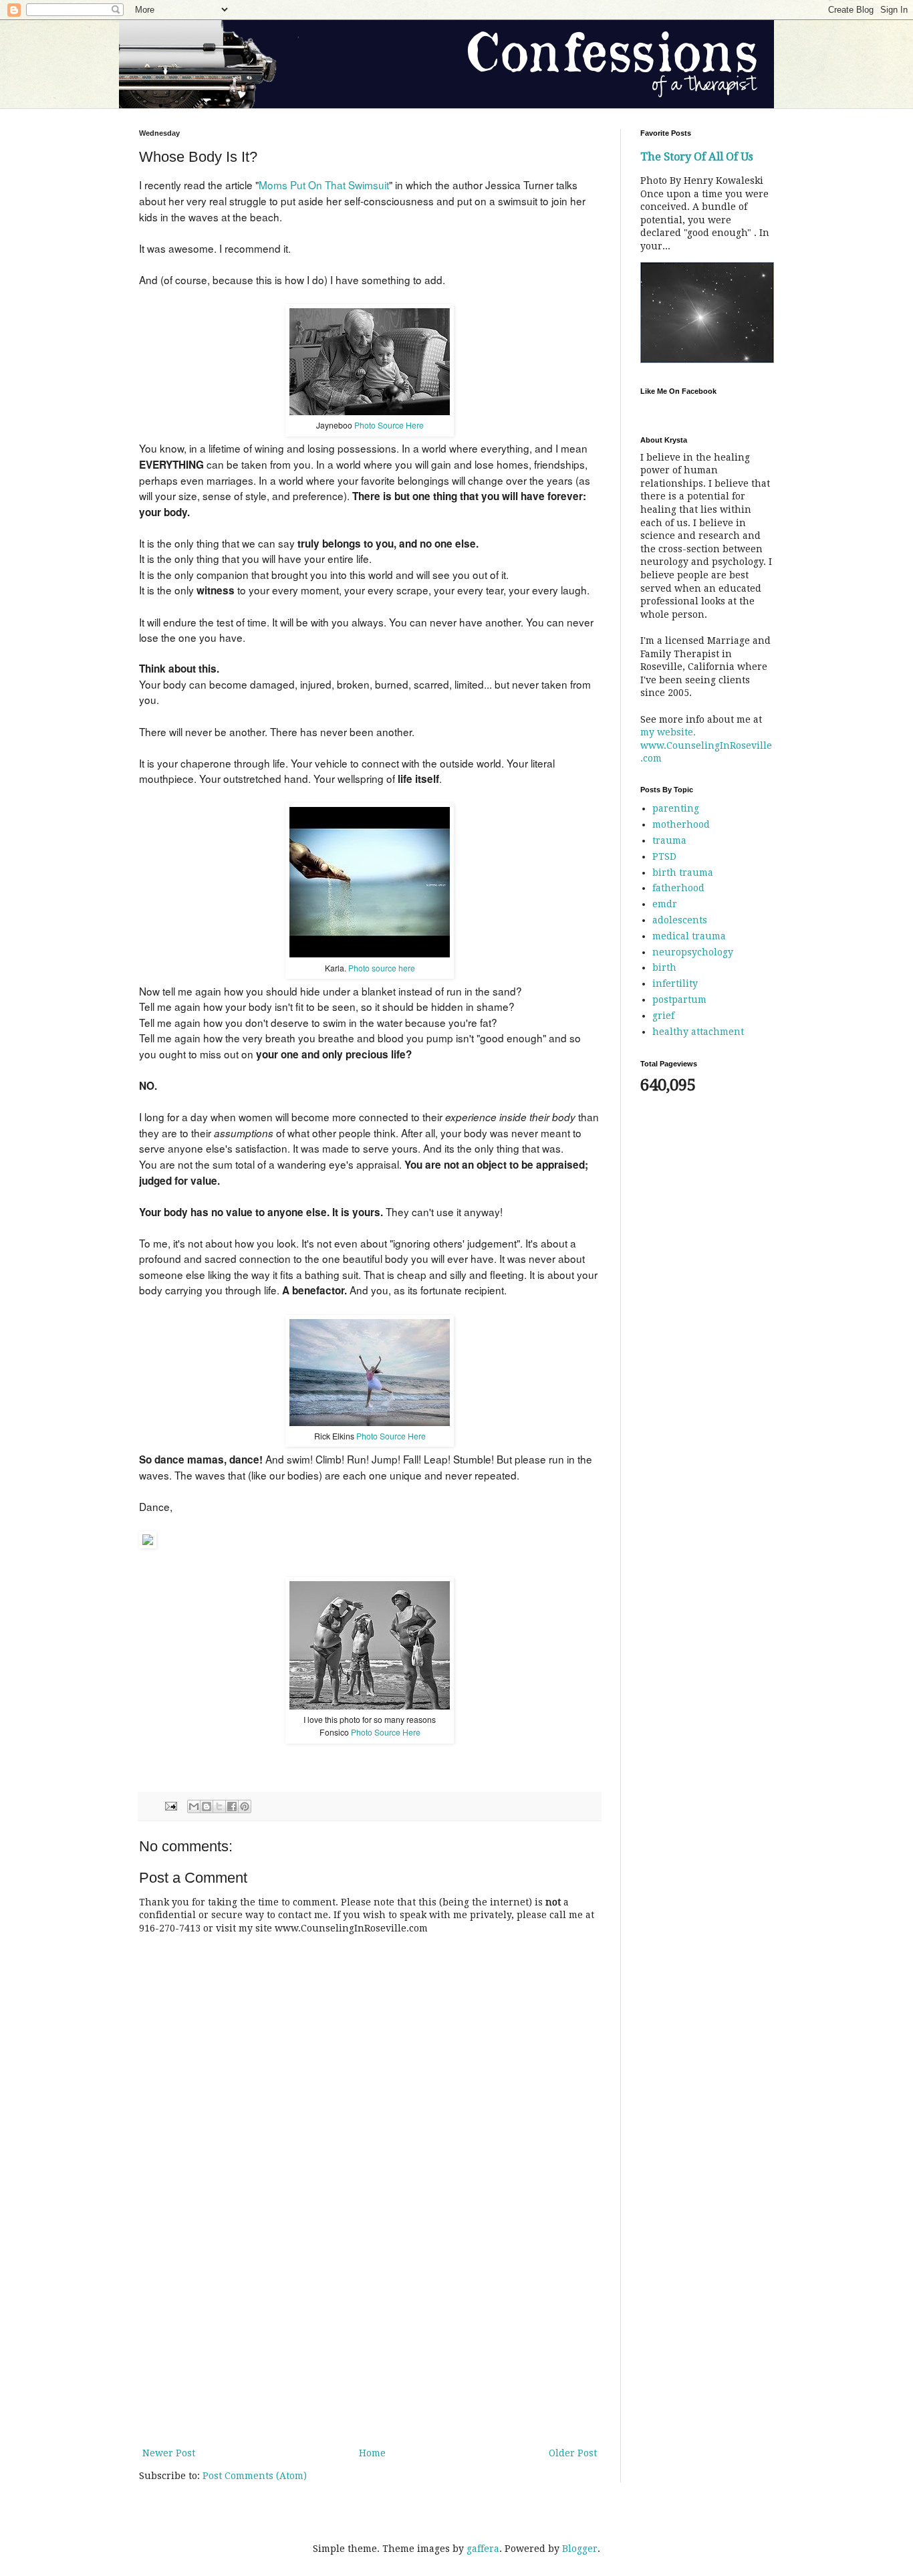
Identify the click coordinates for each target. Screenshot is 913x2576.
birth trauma (683, 872)
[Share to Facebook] (232, 1806)
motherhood (681, 824)
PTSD (664, 856)
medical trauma (689, 936)
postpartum (679, 1000)
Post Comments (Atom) (255, 2476)
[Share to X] (219, 1806)
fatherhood (678, 888)
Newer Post (169, 2453)
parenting (676, 808)
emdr (665, 904)
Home (372, 2453)
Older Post (573, 2453)
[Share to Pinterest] (245, 1806)
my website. (668, 732)
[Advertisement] (370, 2335)
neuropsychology (693, 952)
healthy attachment (698, 1032)
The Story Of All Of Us (697, 157)
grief (663, 1016)
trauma (669, 840)
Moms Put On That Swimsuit (324, 185)
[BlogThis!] (207, 1806)
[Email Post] (170, 1805)
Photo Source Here (389, 425)
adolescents (680, 920)
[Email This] (194, 1806)
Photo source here (382, 968)
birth (664, 967)
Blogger (580, 2549)
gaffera (483, 2549)
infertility (675, 983)
